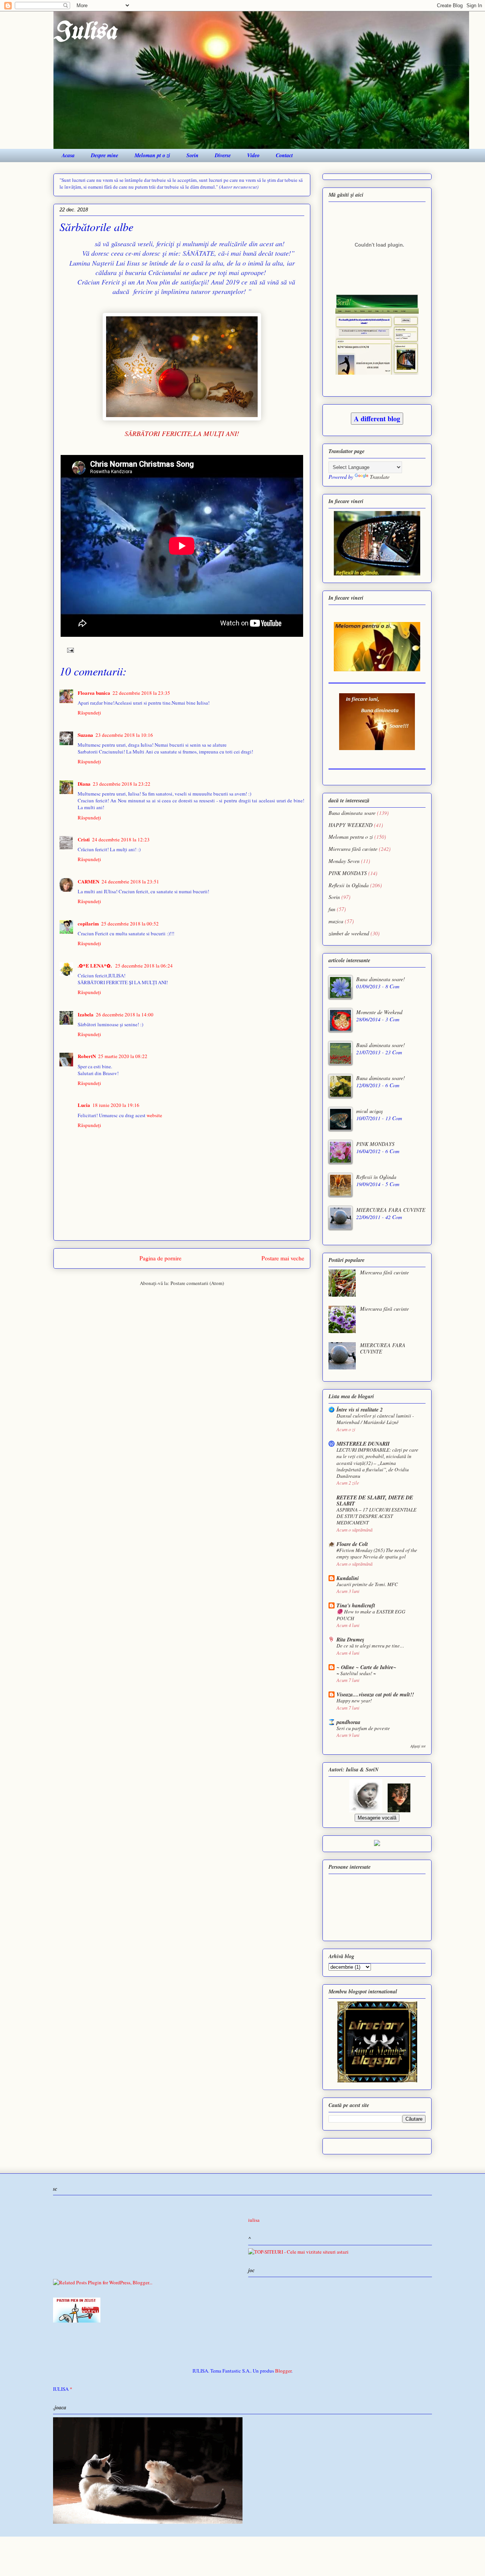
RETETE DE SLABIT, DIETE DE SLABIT (375, 1501)
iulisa (254, 2220)
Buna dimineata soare (352, 813)
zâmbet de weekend (349, 933)
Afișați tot (418, 1746)
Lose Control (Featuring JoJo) (253, 2285)
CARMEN (88, 881)
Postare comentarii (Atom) (197, 1283)
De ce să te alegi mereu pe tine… (370, 1646)
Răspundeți (89, 713)
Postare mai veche (283, 1258)
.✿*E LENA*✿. (95, 965)
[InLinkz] (377, 1842)
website (154, 1115)
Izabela (86, 1014)
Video (253, 155)
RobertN (87, 1056)
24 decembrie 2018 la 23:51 (130, 882)
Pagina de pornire (160, 1258)
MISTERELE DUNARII (363, 1444)
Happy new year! (354, 1701)
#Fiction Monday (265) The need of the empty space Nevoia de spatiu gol (377, 1553)
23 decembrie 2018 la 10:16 (124, 735)
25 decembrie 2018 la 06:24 (144, 966)
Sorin (192, 155)
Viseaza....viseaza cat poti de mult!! (375, 1694)
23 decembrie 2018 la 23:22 (122, 784)
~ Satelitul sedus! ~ (356, 1673)
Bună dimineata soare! (381, 1045)
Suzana (85, 735)
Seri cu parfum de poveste (363, 1728)
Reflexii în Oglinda (349, 885)
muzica (336, 921)
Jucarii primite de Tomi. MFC (367, 1584)
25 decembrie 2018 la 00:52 (130, 924)
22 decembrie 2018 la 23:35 (141, 693)
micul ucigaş (369, 1111)
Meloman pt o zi (152, 155)
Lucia (84, 1105)
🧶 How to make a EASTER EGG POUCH (371, 1615)
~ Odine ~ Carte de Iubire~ (366, 1667)
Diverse (223, 155)
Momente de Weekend (379, 1012)
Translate (380, 477)
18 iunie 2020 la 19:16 (116, 1105)
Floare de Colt (352, 1544)
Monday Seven (344, 861)
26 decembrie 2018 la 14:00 (125, 1014)
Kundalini (348, 1578)
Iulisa (85, 32)
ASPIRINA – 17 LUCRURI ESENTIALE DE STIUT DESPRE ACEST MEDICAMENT (376, 1516)
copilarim (88, 923)
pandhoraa (348, 1722)
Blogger (283, 2371)
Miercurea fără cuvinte (353, 849)
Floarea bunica (94, 693)
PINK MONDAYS (348, 873)
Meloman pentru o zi (351, 837)
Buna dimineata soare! (381, 979)
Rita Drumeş (350, 1640)
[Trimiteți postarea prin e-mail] (69, 649)
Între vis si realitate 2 (360, 1410)
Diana (84, 784)
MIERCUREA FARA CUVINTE (391, 1210)
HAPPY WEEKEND (350, 825)
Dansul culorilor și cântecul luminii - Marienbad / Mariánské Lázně (375, 1419)
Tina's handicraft (356, 1605)
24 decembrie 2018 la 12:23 (121, 839)
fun (332, 909)
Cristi (84, 839)
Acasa (68, 155)
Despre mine (105, 155)
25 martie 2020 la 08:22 (123, 1056)
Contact (284, 155)
